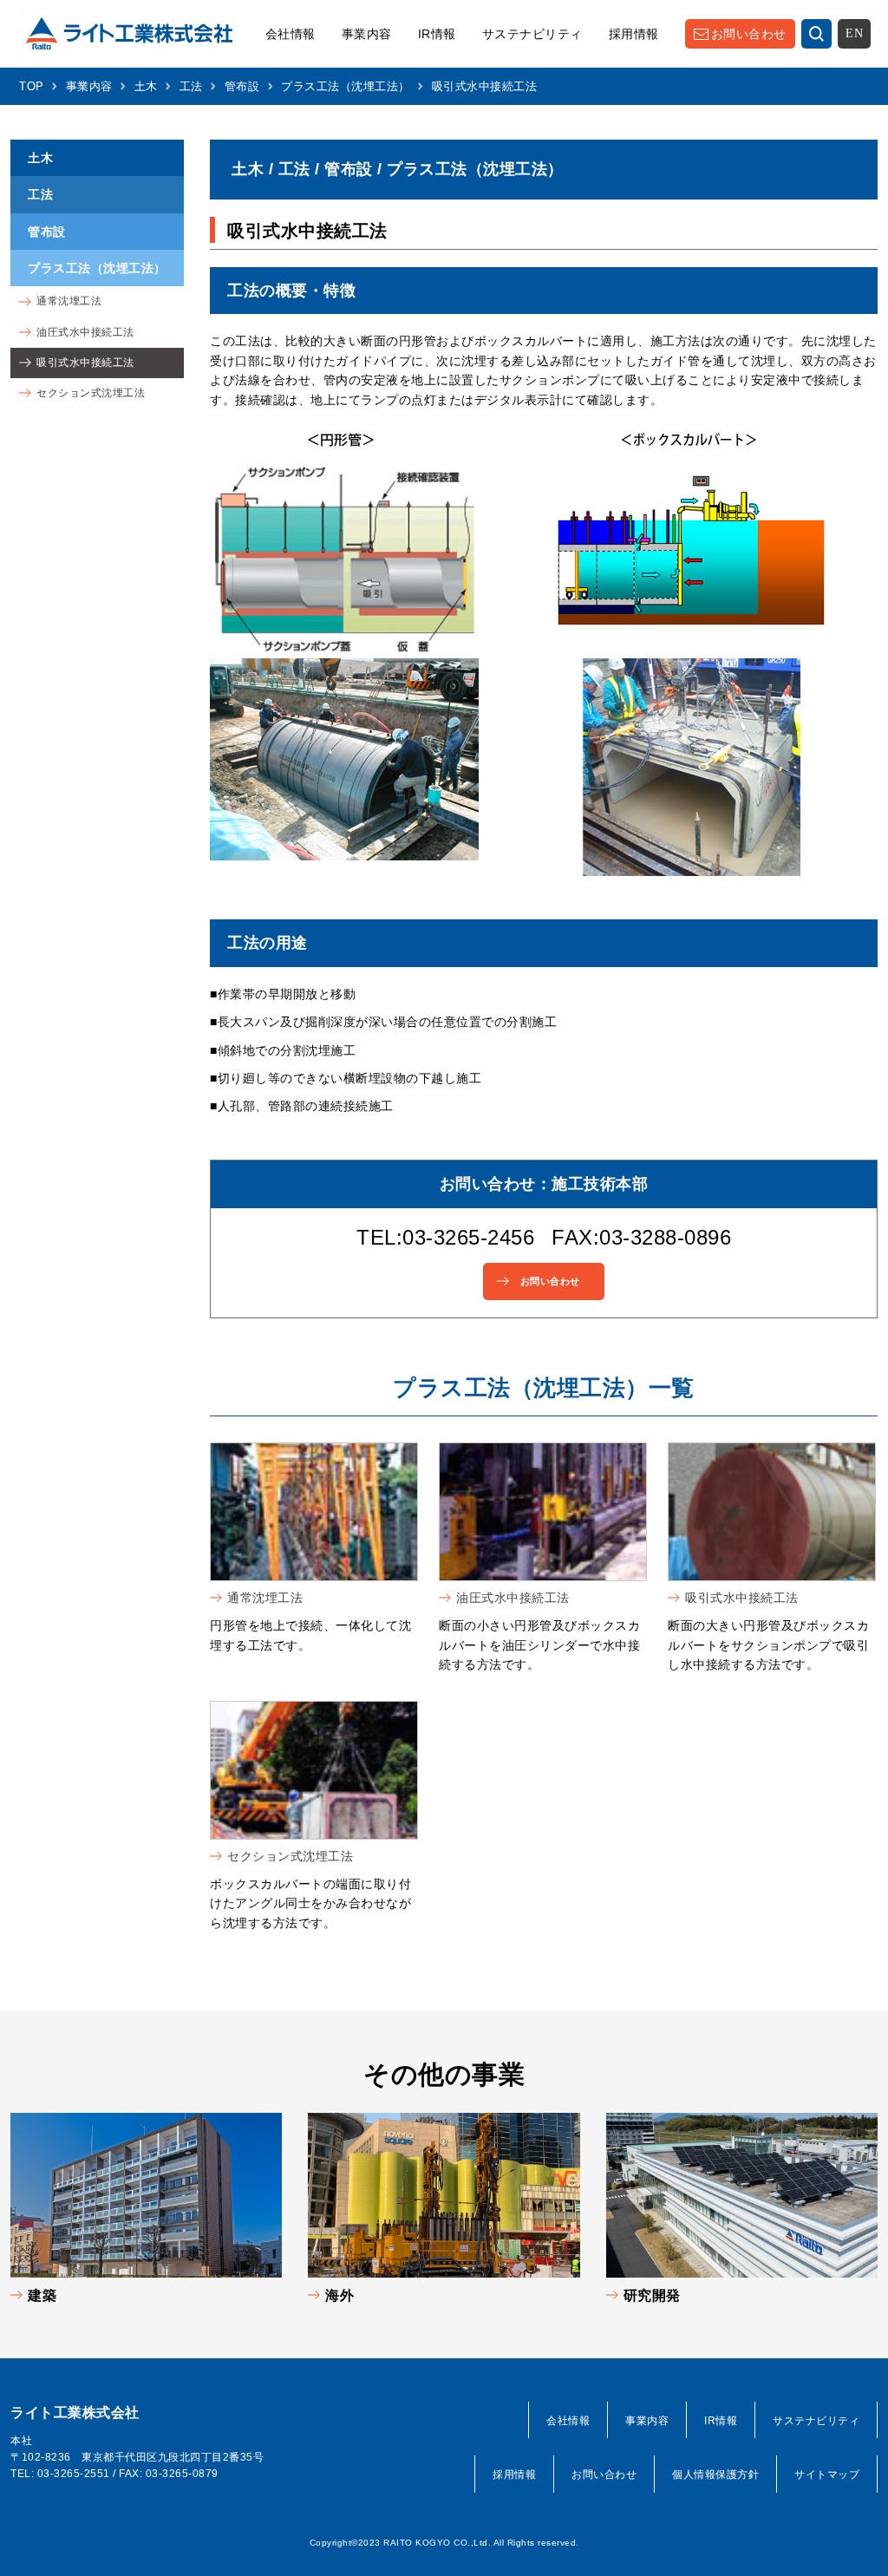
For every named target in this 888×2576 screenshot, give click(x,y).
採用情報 (634, 34)
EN (854, 33)
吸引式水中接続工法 (742, 1598)
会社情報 (291, 34)
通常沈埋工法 (265, 1598)
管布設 (242, 86)
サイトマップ (827, 2475)
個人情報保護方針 (715, 2475)
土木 (146, 86)
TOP (32, 86)
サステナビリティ (532, 34)
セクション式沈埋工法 (290, 1856)
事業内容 (367, 34)
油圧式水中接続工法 (513, 1598)
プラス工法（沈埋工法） (346, 86)
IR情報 (437, 34)
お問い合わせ (749, 34)
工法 (191, 86)
